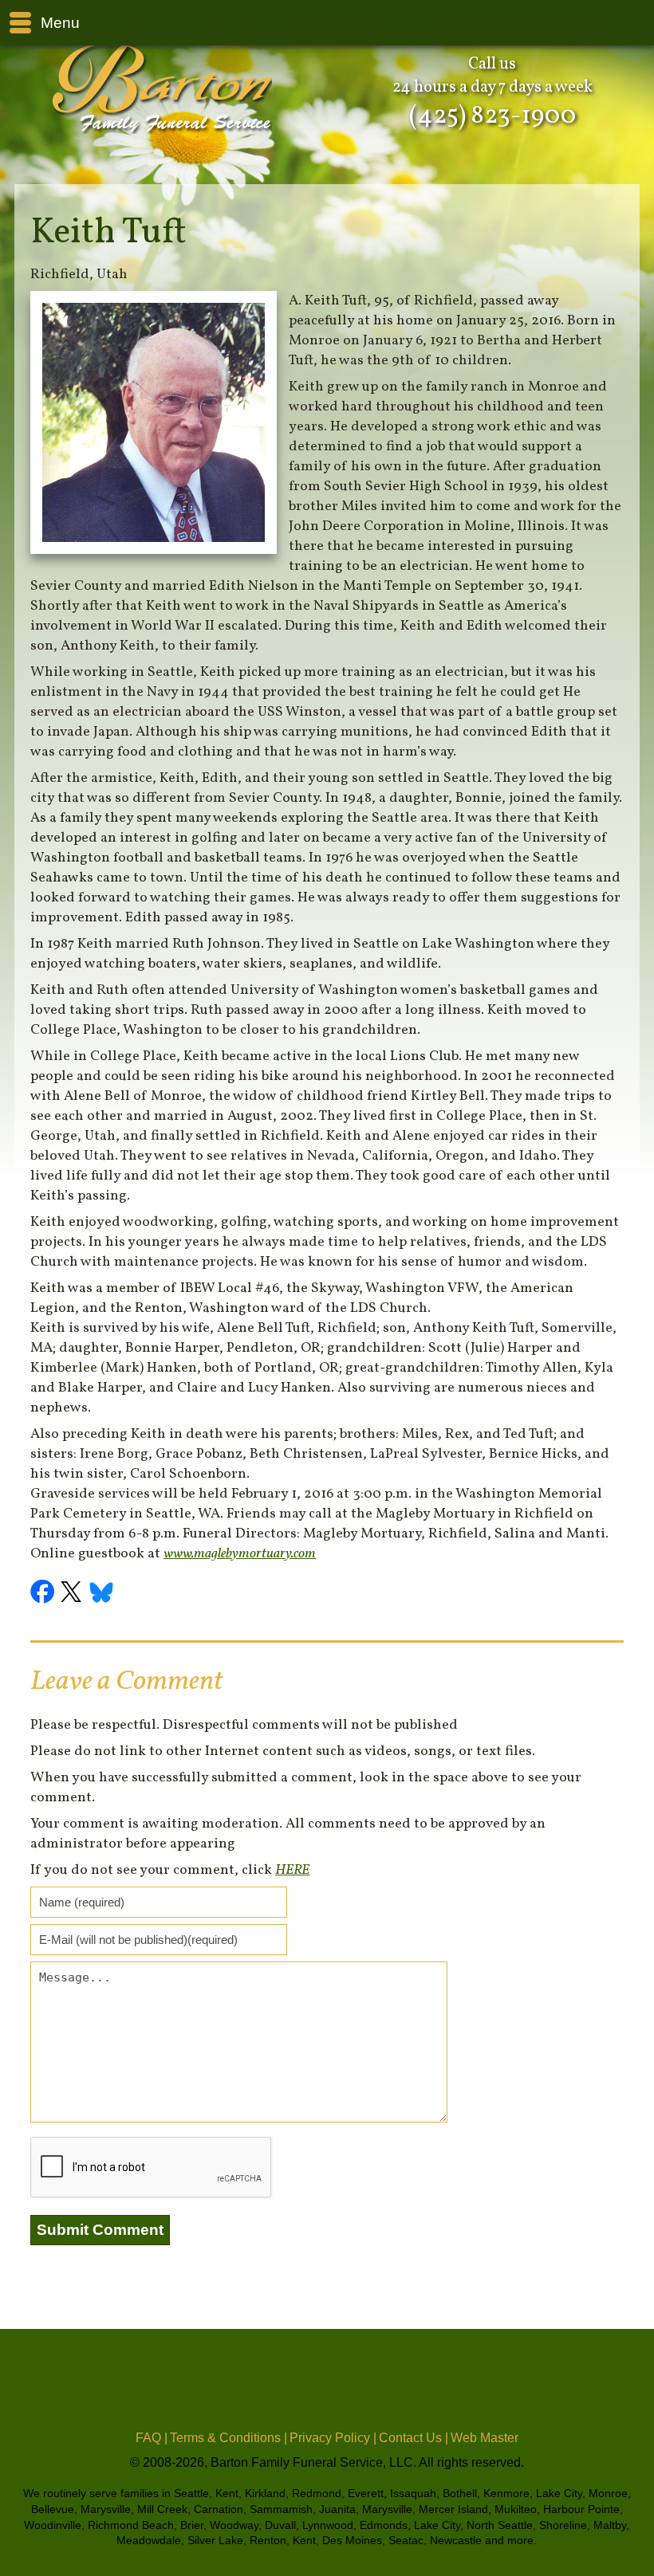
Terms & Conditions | (229, 2438)
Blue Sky (102, 1594)
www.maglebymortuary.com (240, 1554)
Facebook (45, 1594)
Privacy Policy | (333, 2438)
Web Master (485, 2438)
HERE (292, 1870)
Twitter (73, 1594)
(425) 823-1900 (492, 116)
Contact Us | (414, 2438)
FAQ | (152, 2438)
